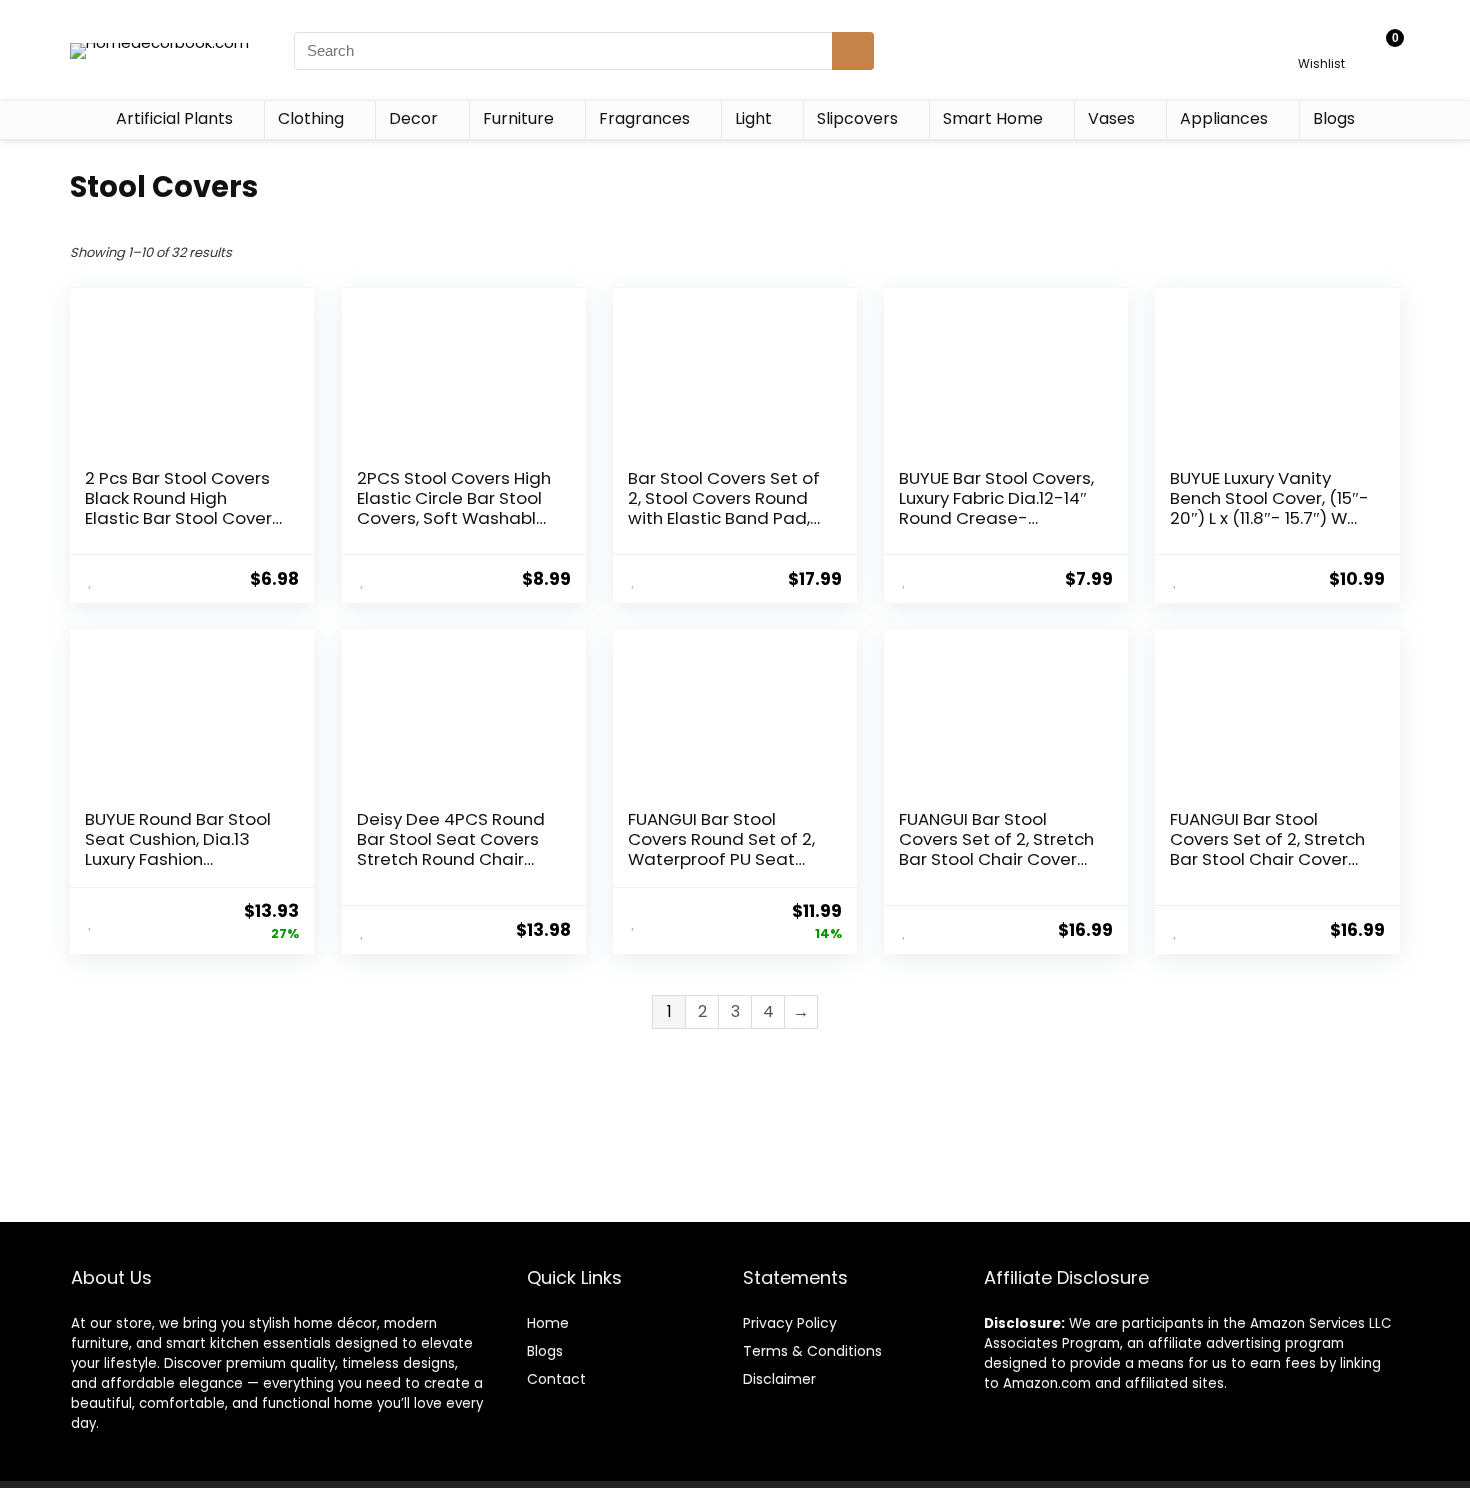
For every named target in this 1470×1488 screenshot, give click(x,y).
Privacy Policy (790, 1323)
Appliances (1224, 118)
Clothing (311, 118)
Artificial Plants (174, 118)
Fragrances (644, 118)
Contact (556, 1379)
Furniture (518, 118)
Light (753, 118)
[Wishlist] (1321, 41)
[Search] (853, 51)
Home (548, 1323)
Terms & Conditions (812, 1351)
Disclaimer (779, 1379)
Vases (1111, 118)
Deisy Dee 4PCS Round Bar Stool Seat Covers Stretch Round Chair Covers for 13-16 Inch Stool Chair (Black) (451, 859)
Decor (413, 118)
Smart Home (993, 118)
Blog (541, 1351)
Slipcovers (857, 118)
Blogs (1334, 118)
